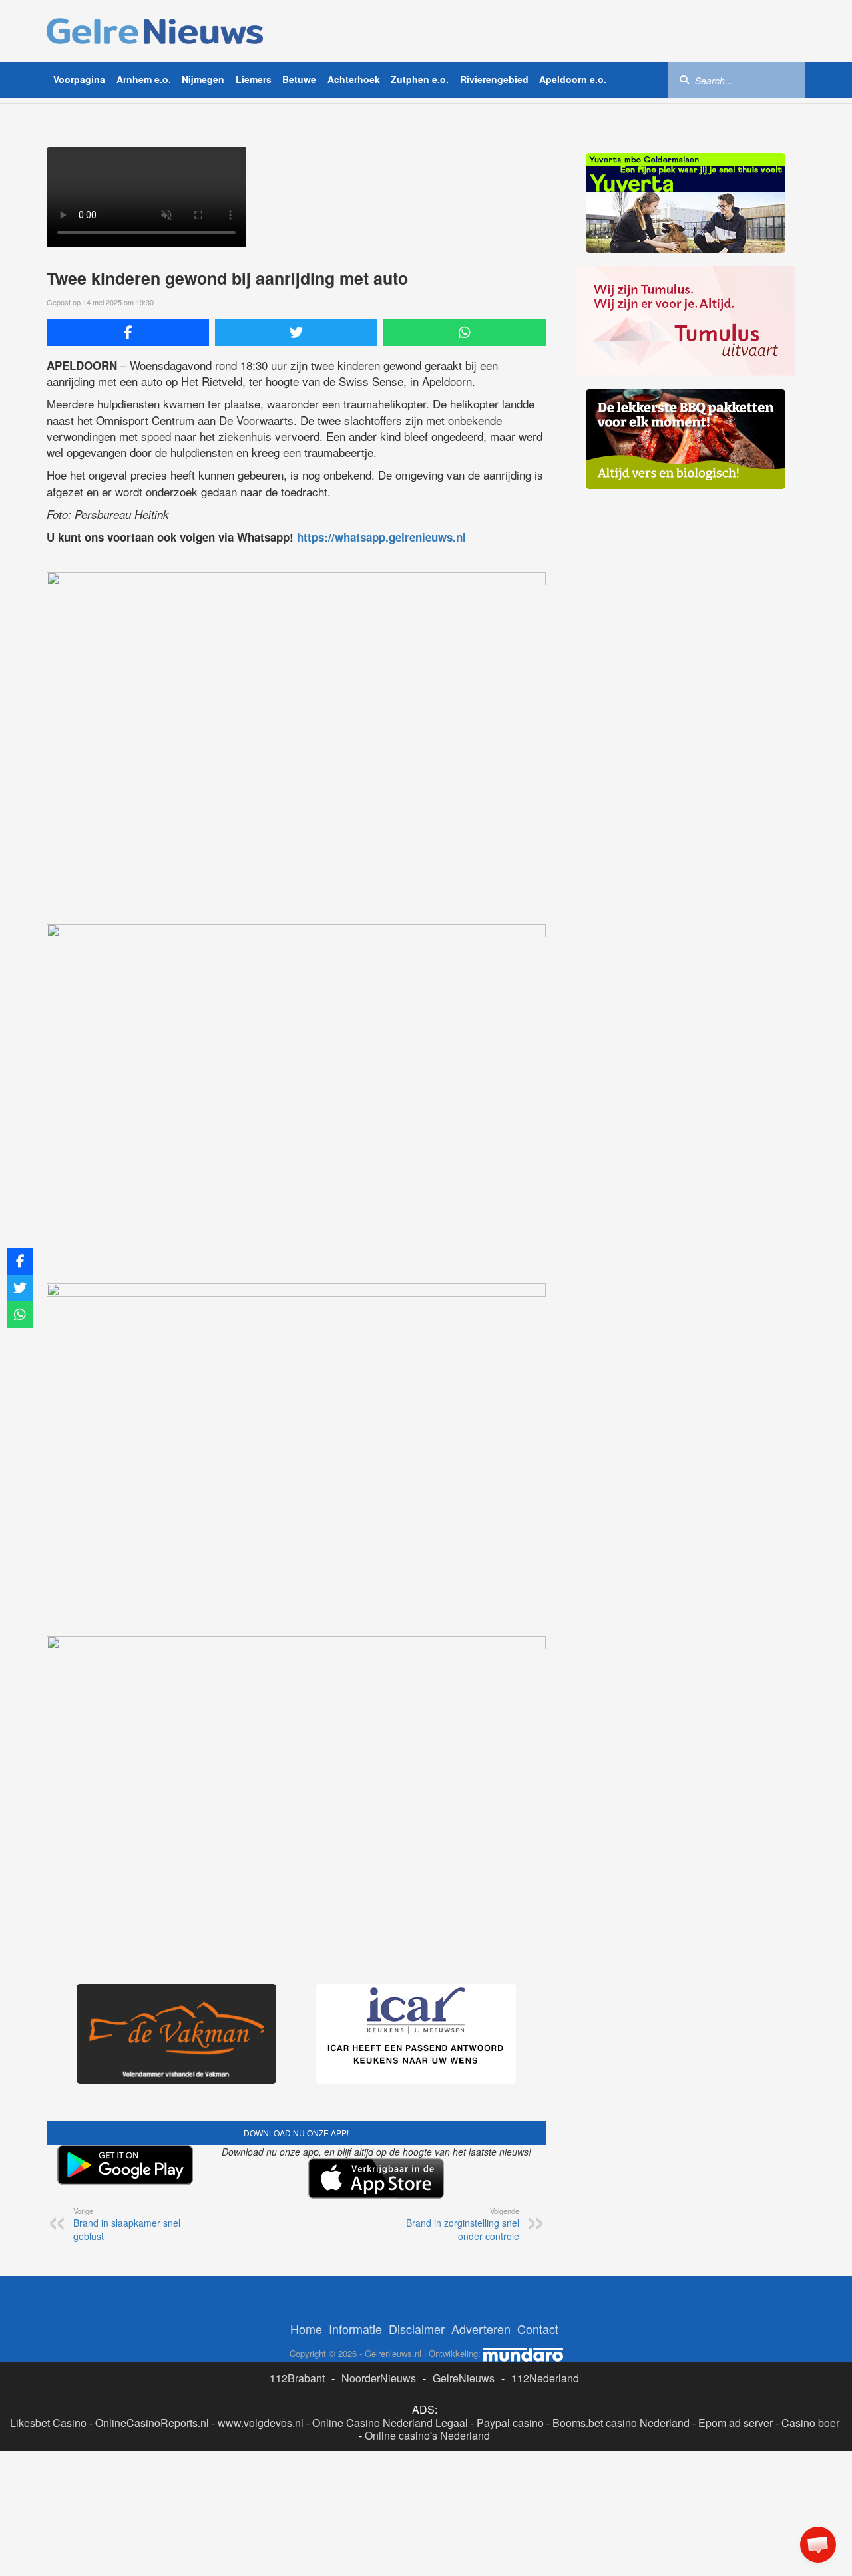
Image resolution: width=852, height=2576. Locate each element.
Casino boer (810, 2423)
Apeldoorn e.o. (573, 79)
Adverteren (481, 2329)
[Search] (684, 79)
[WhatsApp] (465, 333)
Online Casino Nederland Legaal (390, 2423)
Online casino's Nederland (427, 2435)
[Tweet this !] (296, 333)
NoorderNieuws (379, 2378)
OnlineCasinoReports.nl (152, 2423)
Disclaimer (417, 2329)
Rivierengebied (494, 79)
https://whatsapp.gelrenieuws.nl (381, 537)
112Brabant (297, 2378)
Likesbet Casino (48, 2423)
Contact (538, 2329)
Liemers (254, 79)
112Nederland (545, 2378)
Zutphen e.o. (420, 79)
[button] (818, 2545)
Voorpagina (79, 79)
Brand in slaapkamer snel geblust (127, 2224)
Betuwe (299, 79)
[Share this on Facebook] (128, 333)
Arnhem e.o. (144, 79)
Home (306, 2329)
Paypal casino (510, 2423)
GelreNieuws (464, 2378)
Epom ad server (736, 2423)
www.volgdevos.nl (261, 2423)
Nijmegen (203, 79)
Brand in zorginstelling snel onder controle (463, 2224)
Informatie (355, 2329)
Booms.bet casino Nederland (621, 2423)
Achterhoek (354, 79)
